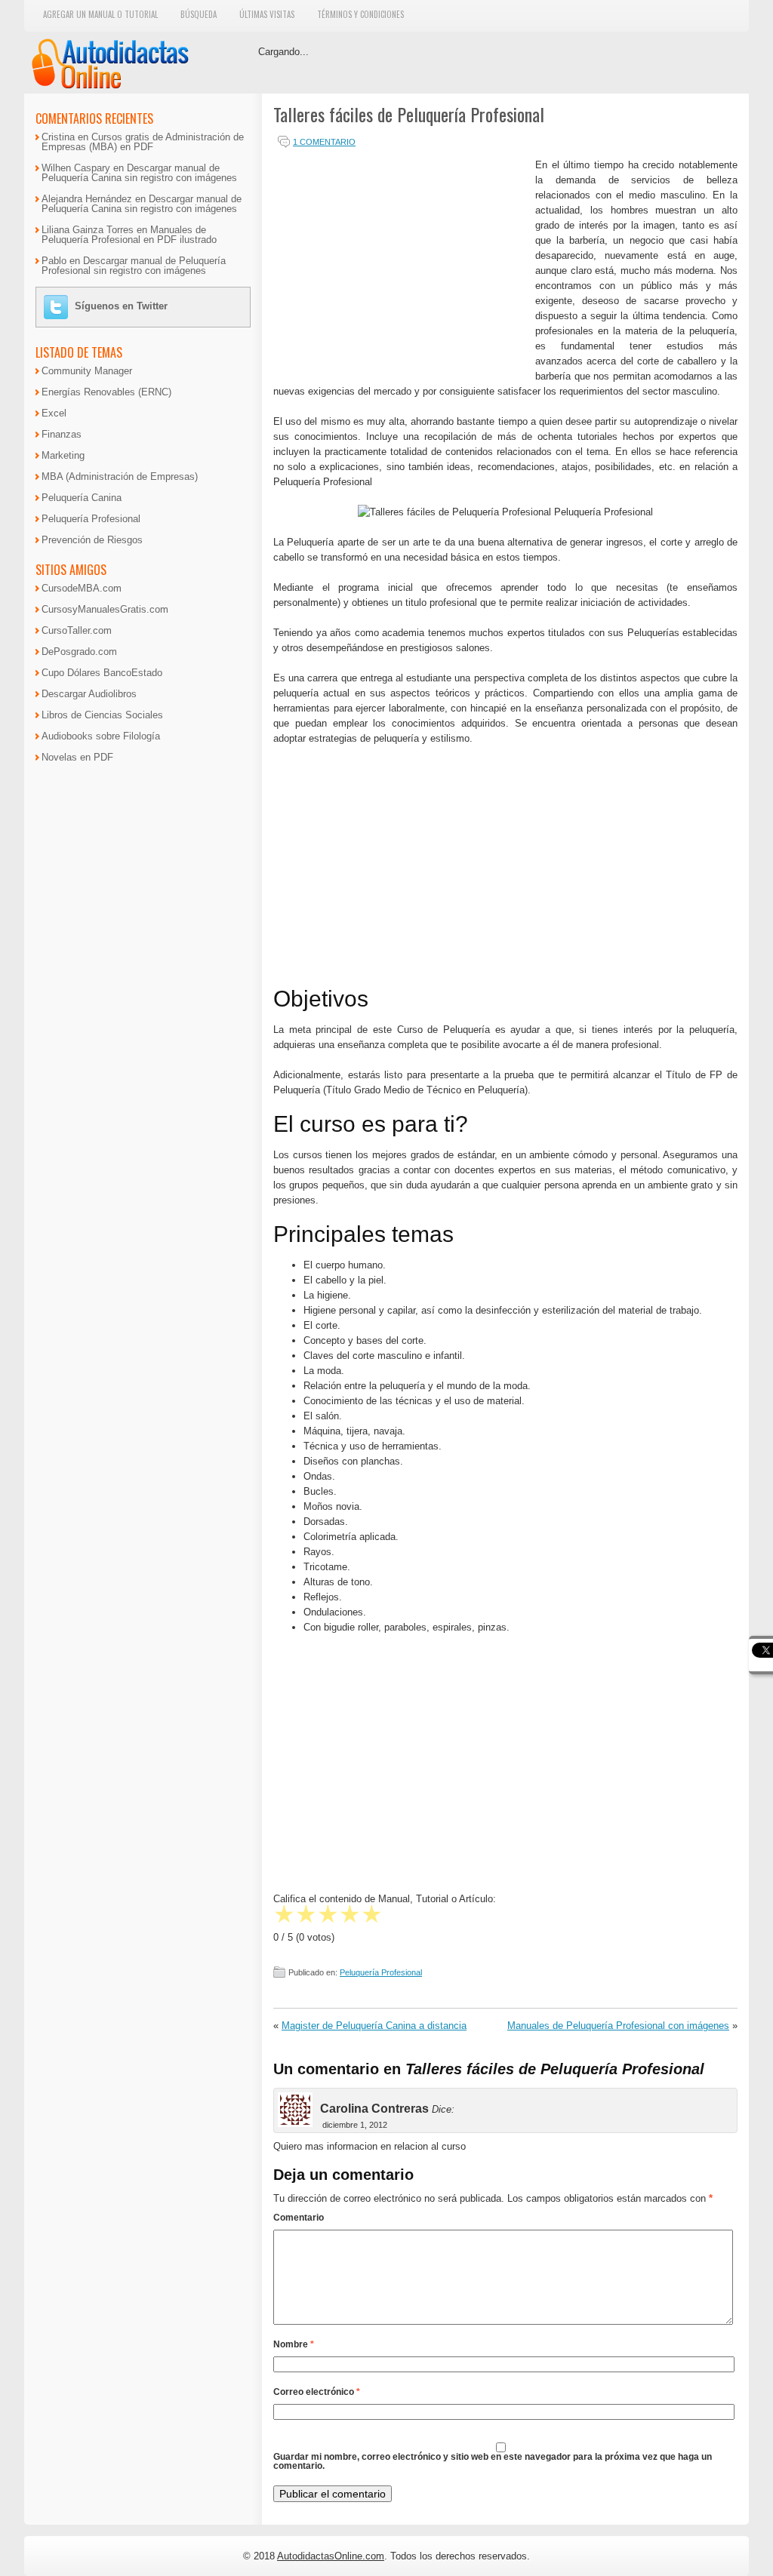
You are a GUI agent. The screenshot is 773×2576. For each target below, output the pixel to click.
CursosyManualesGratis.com (105, 609)
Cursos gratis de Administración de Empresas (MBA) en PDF (143, 142)
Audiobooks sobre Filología (101, 736)
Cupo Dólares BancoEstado (102, 673)
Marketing (63, 455)
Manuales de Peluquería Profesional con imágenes (618, 2026)
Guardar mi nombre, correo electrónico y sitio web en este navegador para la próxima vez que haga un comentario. (493, 2461)
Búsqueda (199, 14)
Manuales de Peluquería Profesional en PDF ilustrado (129, 235)
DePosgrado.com (79, 652)
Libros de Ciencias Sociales (102, 715)
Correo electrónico (317, 2392)
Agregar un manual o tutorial (100, 14)
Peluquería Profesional (381, 1972)
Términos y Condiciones (360, 14)
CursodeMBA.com (82, 588)
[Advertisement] (401, 263)
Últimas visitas (267, 14)
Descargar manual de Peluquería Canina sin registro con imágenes (139, 173)
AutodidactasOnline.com (331, 2556)
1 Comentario (324, 142)
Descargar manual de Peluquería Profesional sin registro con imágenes (134, 266)
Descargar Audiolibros (89, 694)
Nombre (294, 2344)
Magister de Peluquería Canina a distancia (374, 2026)
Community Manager (87, 371)
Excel (54, 413)
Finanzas (62, 434)
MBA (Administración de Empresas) (120, 476)
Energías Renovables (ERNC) (106, 392)
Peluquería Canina (82, 498)
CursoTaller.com (77, 630)
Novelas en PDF (77, 757)
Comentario (299, 2218)
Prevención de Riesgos (92, 540)
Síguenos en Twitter (121, 306)
